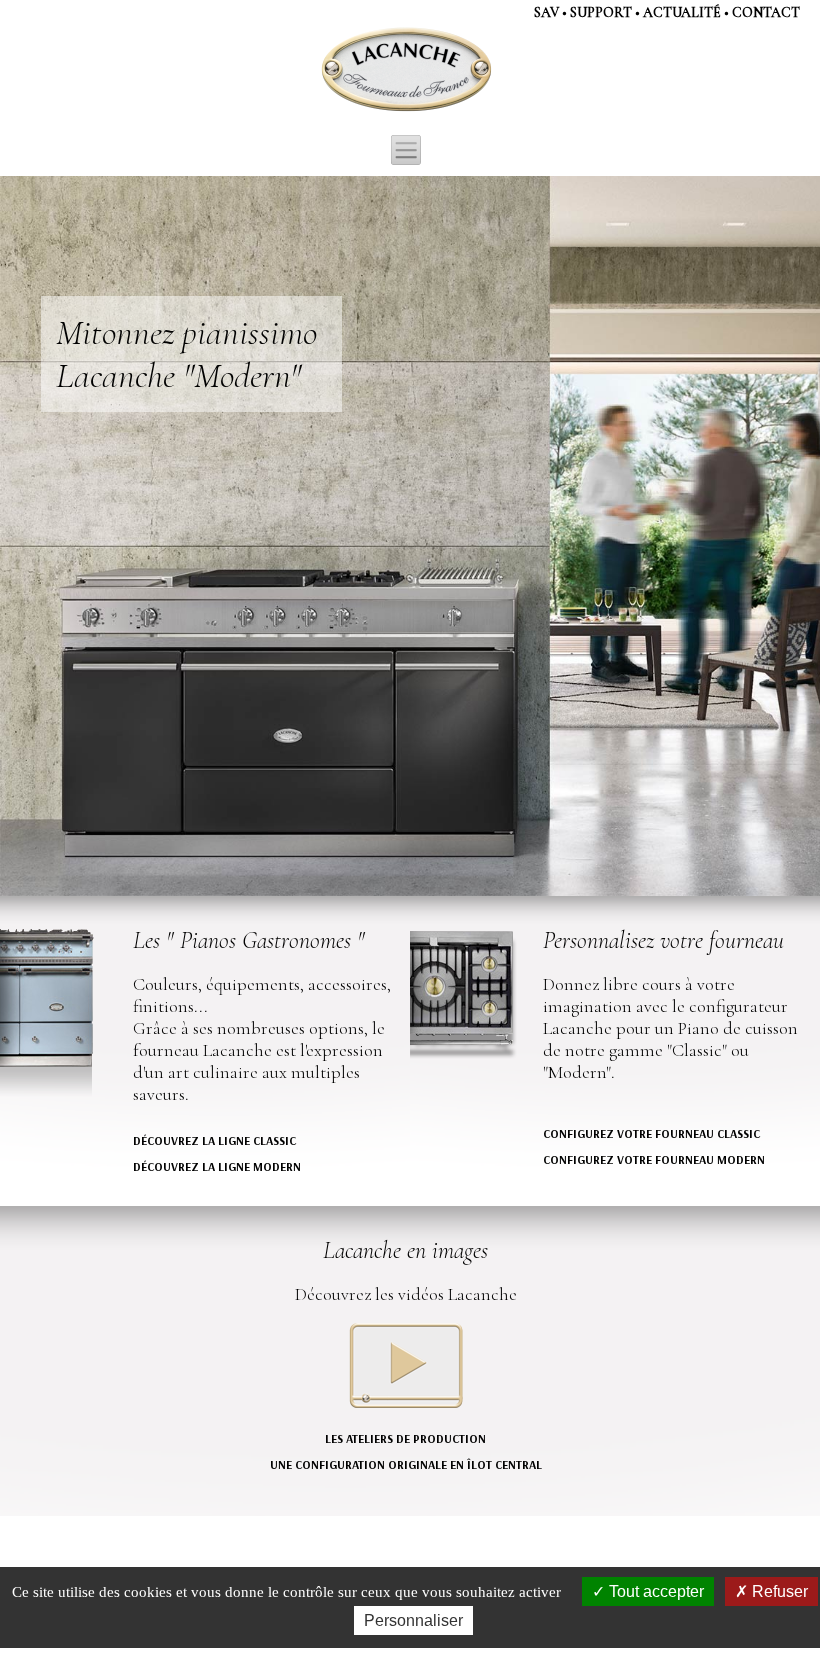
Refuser (778, 1591)
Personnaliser (413, 1620)
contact (766, 12)
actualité (682, 12)
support (601, 12)
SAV (546, 12)
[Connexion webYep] (327, 70)
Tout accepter (654, 1591)
